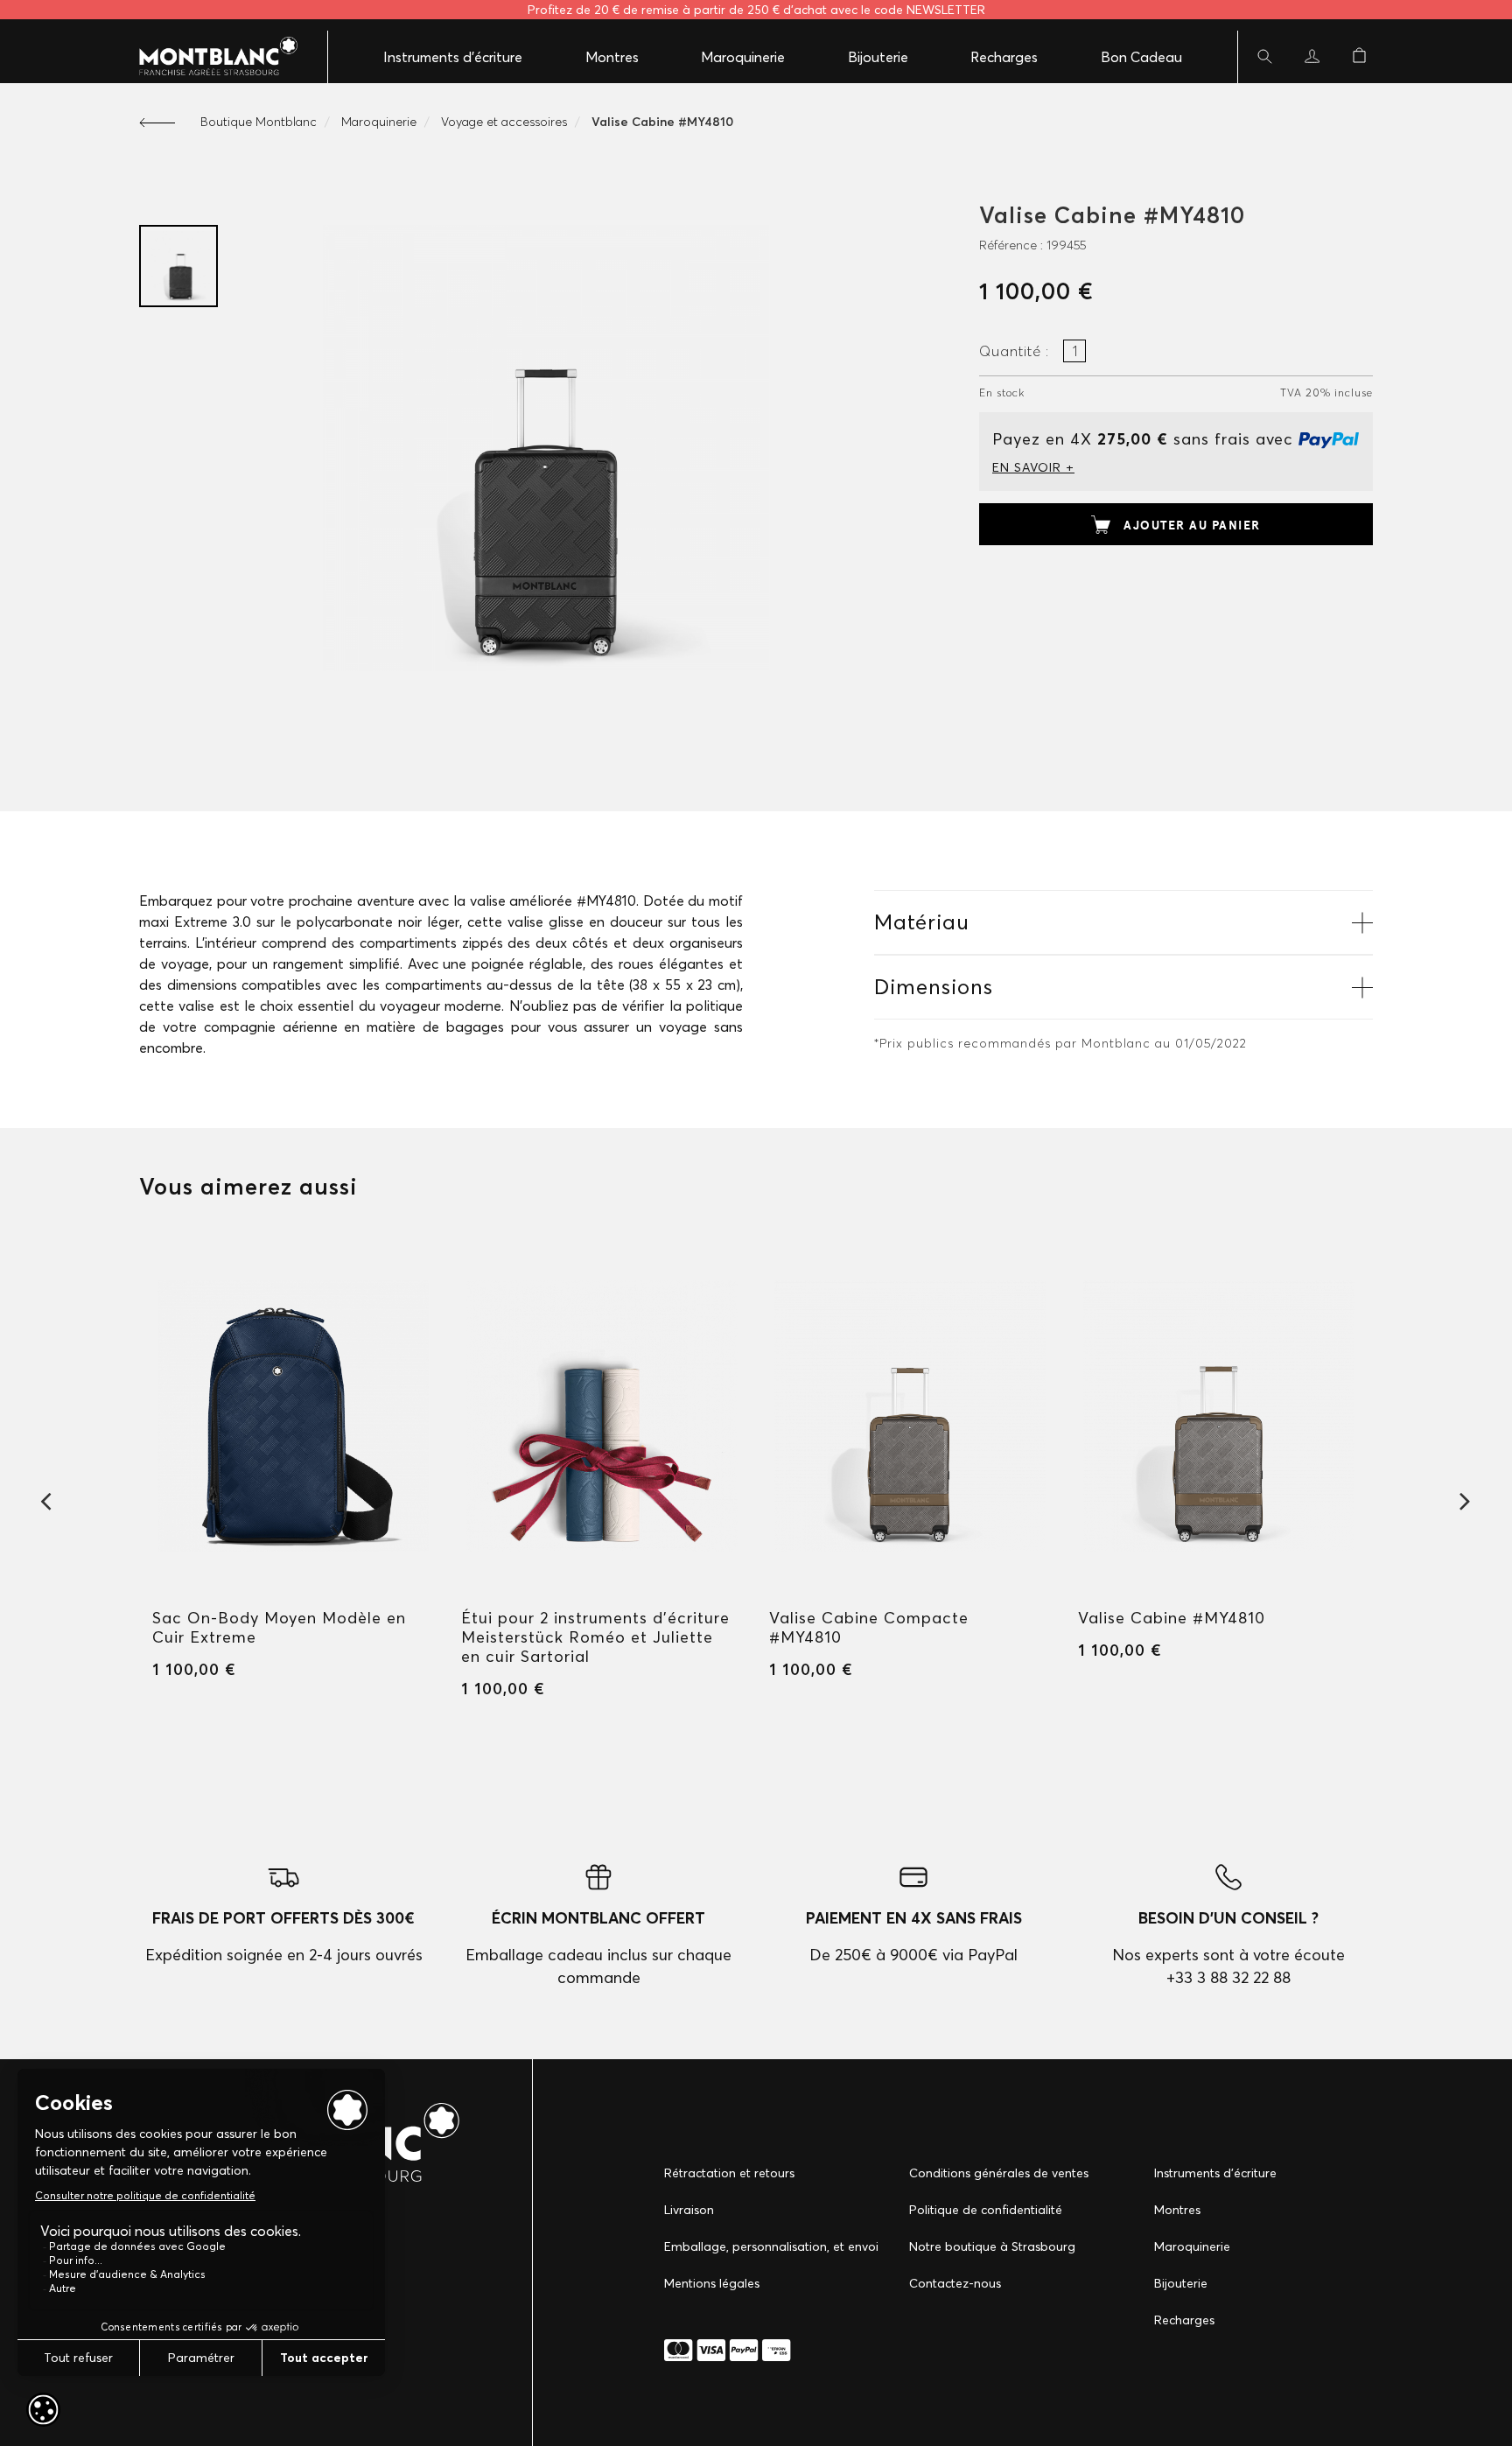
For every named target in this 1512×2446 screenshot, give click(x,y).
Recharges (1004, 57)
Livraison (689, 2210)
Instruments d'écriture (453, 57)
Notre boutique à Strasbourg (992, 2246)
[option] (178, 266)
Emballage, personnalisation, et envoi (771, 2246)
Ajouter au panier (1192, 525)
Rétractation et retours (729, 2173)
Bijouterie (878, 57)
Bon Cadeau (1141, 57)
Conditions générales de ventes (999, 2173)
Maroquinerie (743, 57)
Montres (612, 57)
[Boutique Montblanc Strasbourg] (209, 57)
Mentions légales (712, 2283)
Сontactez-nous (955, 2283)
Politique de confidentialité (986, 2210)
